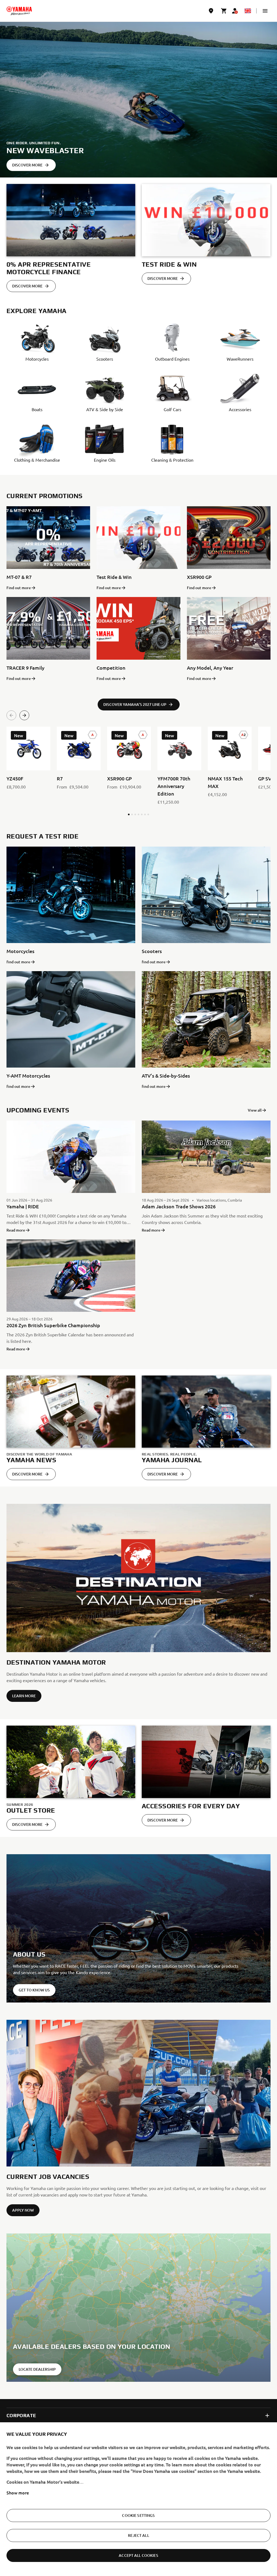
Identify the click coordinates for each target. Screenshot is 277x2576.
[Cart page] (224, 11)
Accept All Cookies (138, 2555)
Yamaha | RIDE (23, 1206)
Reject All (138, 2535)
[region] (138, 2499)
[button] (265, 11)
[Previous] (11, 715)
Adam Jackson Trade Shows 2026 (179, 1206)
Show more (18, 2493)
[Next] (24, 715)
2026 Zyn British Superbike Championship (53, 1325)
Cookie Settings (138, 2515)
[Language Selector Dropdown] (248, 11)
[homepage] (19, 11)
